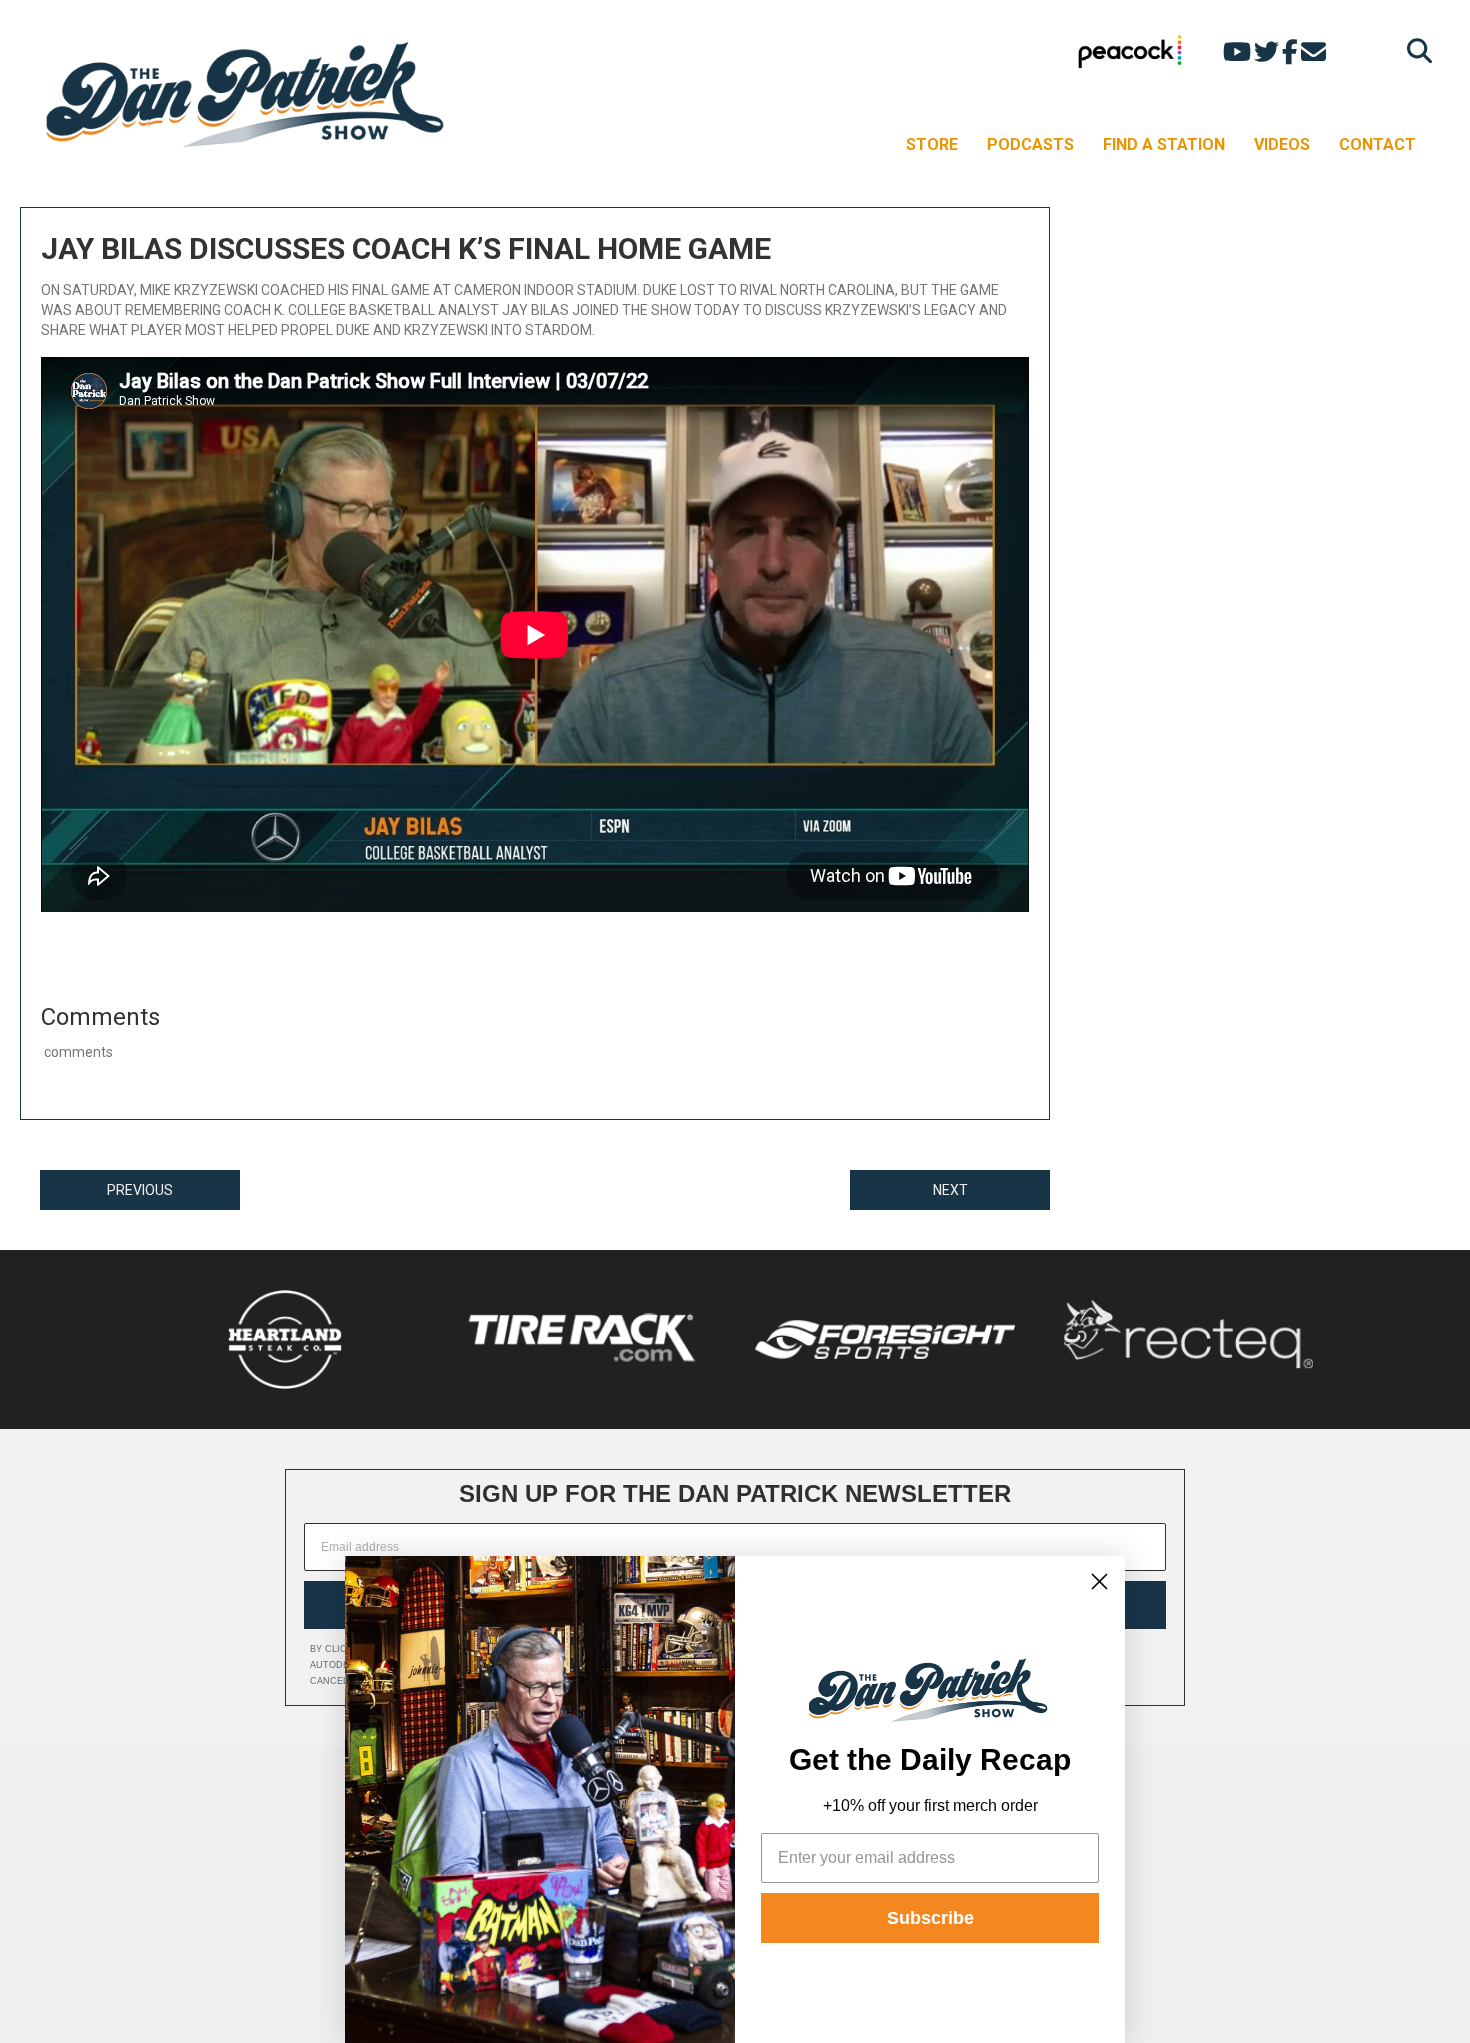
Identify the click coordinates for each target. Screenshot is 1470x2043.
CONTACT (1377, 144)
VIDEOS (1282, 144)
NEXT (950, 1190)
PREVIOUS (140, 1190)
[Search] (1414, 50)
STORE (932, 144)
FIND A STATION (1164, 144)
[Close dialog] (1099, 1581)
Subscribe (930, 1918)
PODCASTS (1030, 144)
